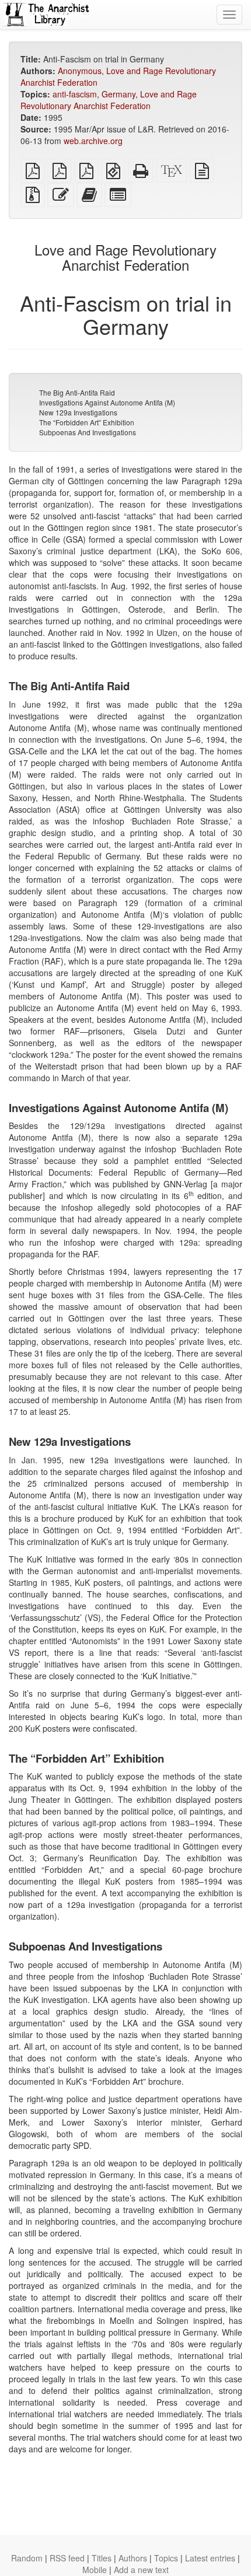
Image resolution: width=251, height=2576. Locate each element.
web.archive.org (93, 141)
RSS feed (67, 2558)
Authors (133, 2558)
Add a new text (141, 2570)
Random (27, 2558)
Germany (118, 94)
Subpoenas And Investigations (88, 432)
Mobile (95, 2570)
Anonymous (80, 71)
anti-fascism (75, 94)
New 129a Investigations (78, 412)
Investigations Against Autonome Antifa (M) (107, 402)
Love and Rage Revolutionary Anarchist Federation (109, 100)
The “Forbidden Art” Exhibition (87, 422)
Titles (102, 2558)
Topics (166, 2558)
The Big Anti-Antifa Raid (77, 392)
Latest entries (210, 2558)
